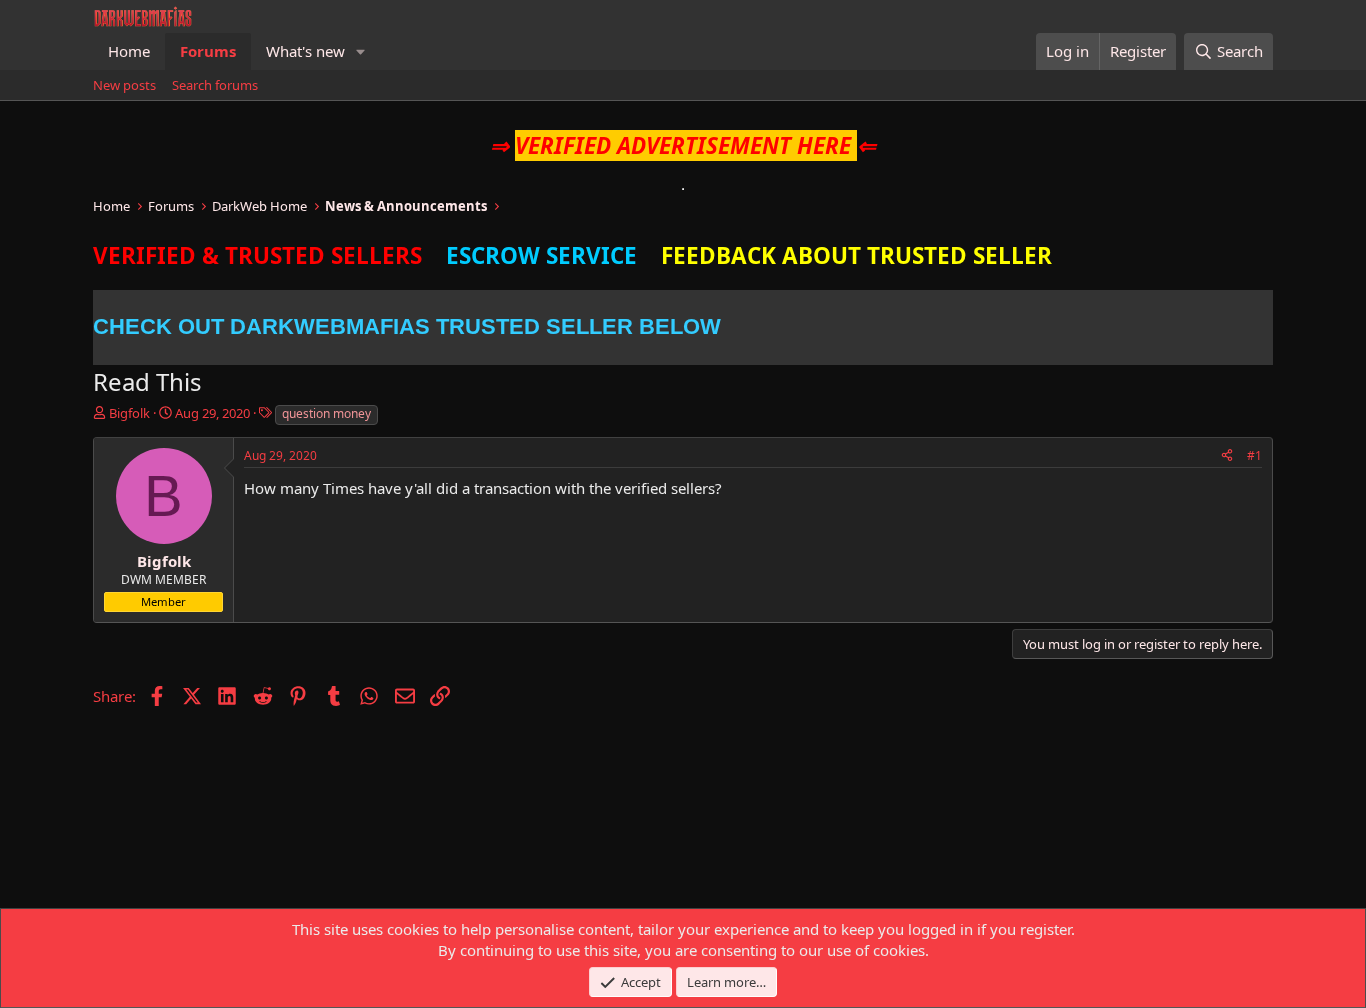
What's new (305, 51)
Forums (208, 51)
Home (129, 51)
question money (326, 413)
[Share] (1227, 456)
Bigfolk (129, 413)
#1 (1254, 455)
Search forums (215, 85)
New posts (124, 85)
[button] (361, 51)
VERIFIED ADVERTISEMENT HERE (683, 145)
